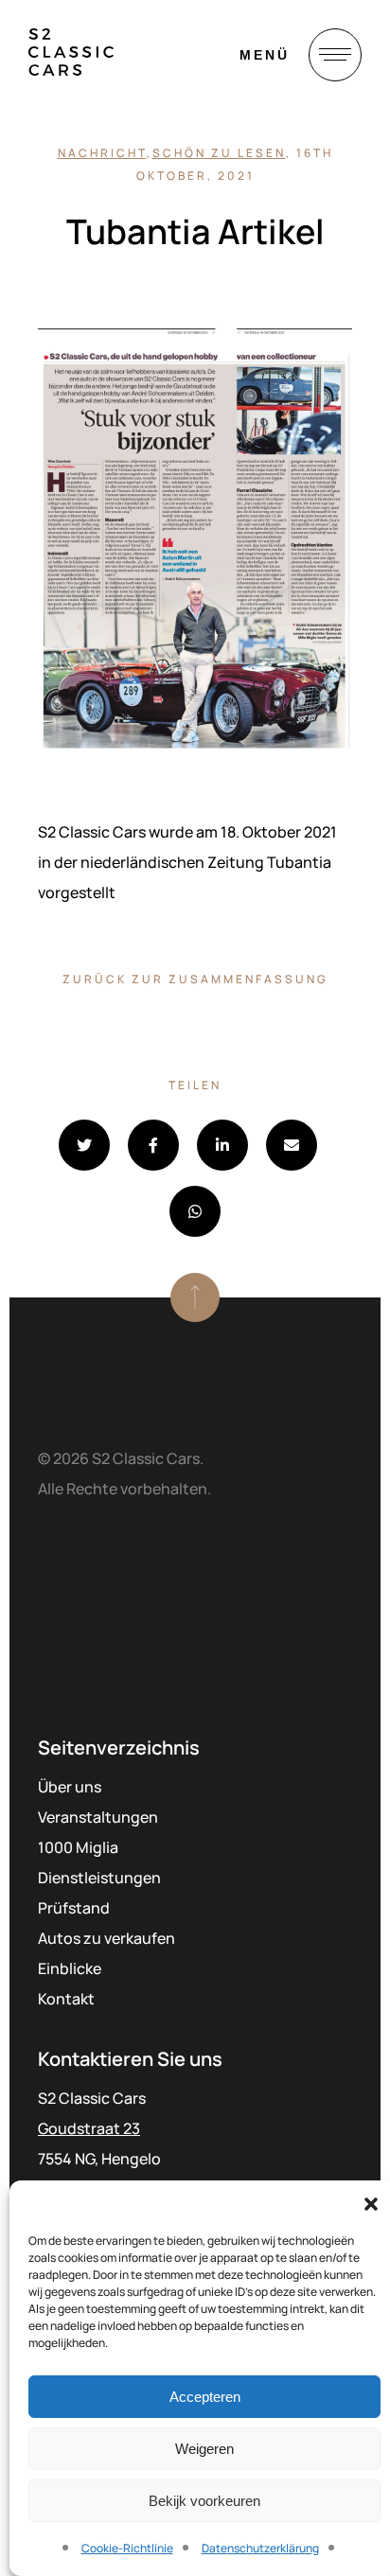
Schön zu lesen (219, 153)
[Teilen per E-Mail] (292, 1145)
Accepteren (205, 2397)
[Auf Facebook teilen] (153, 1145)
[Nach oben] (195, 1297)
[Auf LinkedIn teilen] (222, 1145)
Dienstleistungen (99, 1878)
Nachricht (102, 153)
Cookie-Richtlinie (127, 2548)
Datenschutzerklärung (260, 2548)
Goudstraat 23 (89, 2128)
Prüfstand (74, 1908)
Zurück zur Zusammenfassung (195, 979)
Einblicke (70, 1968)
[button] (371, 2204)
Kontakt (66, 1999)
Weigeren (204, 2449)
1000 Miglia (78, 1847)
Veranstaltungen (98, 1817)
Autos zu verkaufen (106, 1938)
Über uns (70, 1787)
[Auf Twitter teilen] (84, 1145)
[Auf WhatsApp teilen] (195, 1211)
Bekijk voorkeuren (204, 2501)
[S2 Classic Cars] (71, 52)
